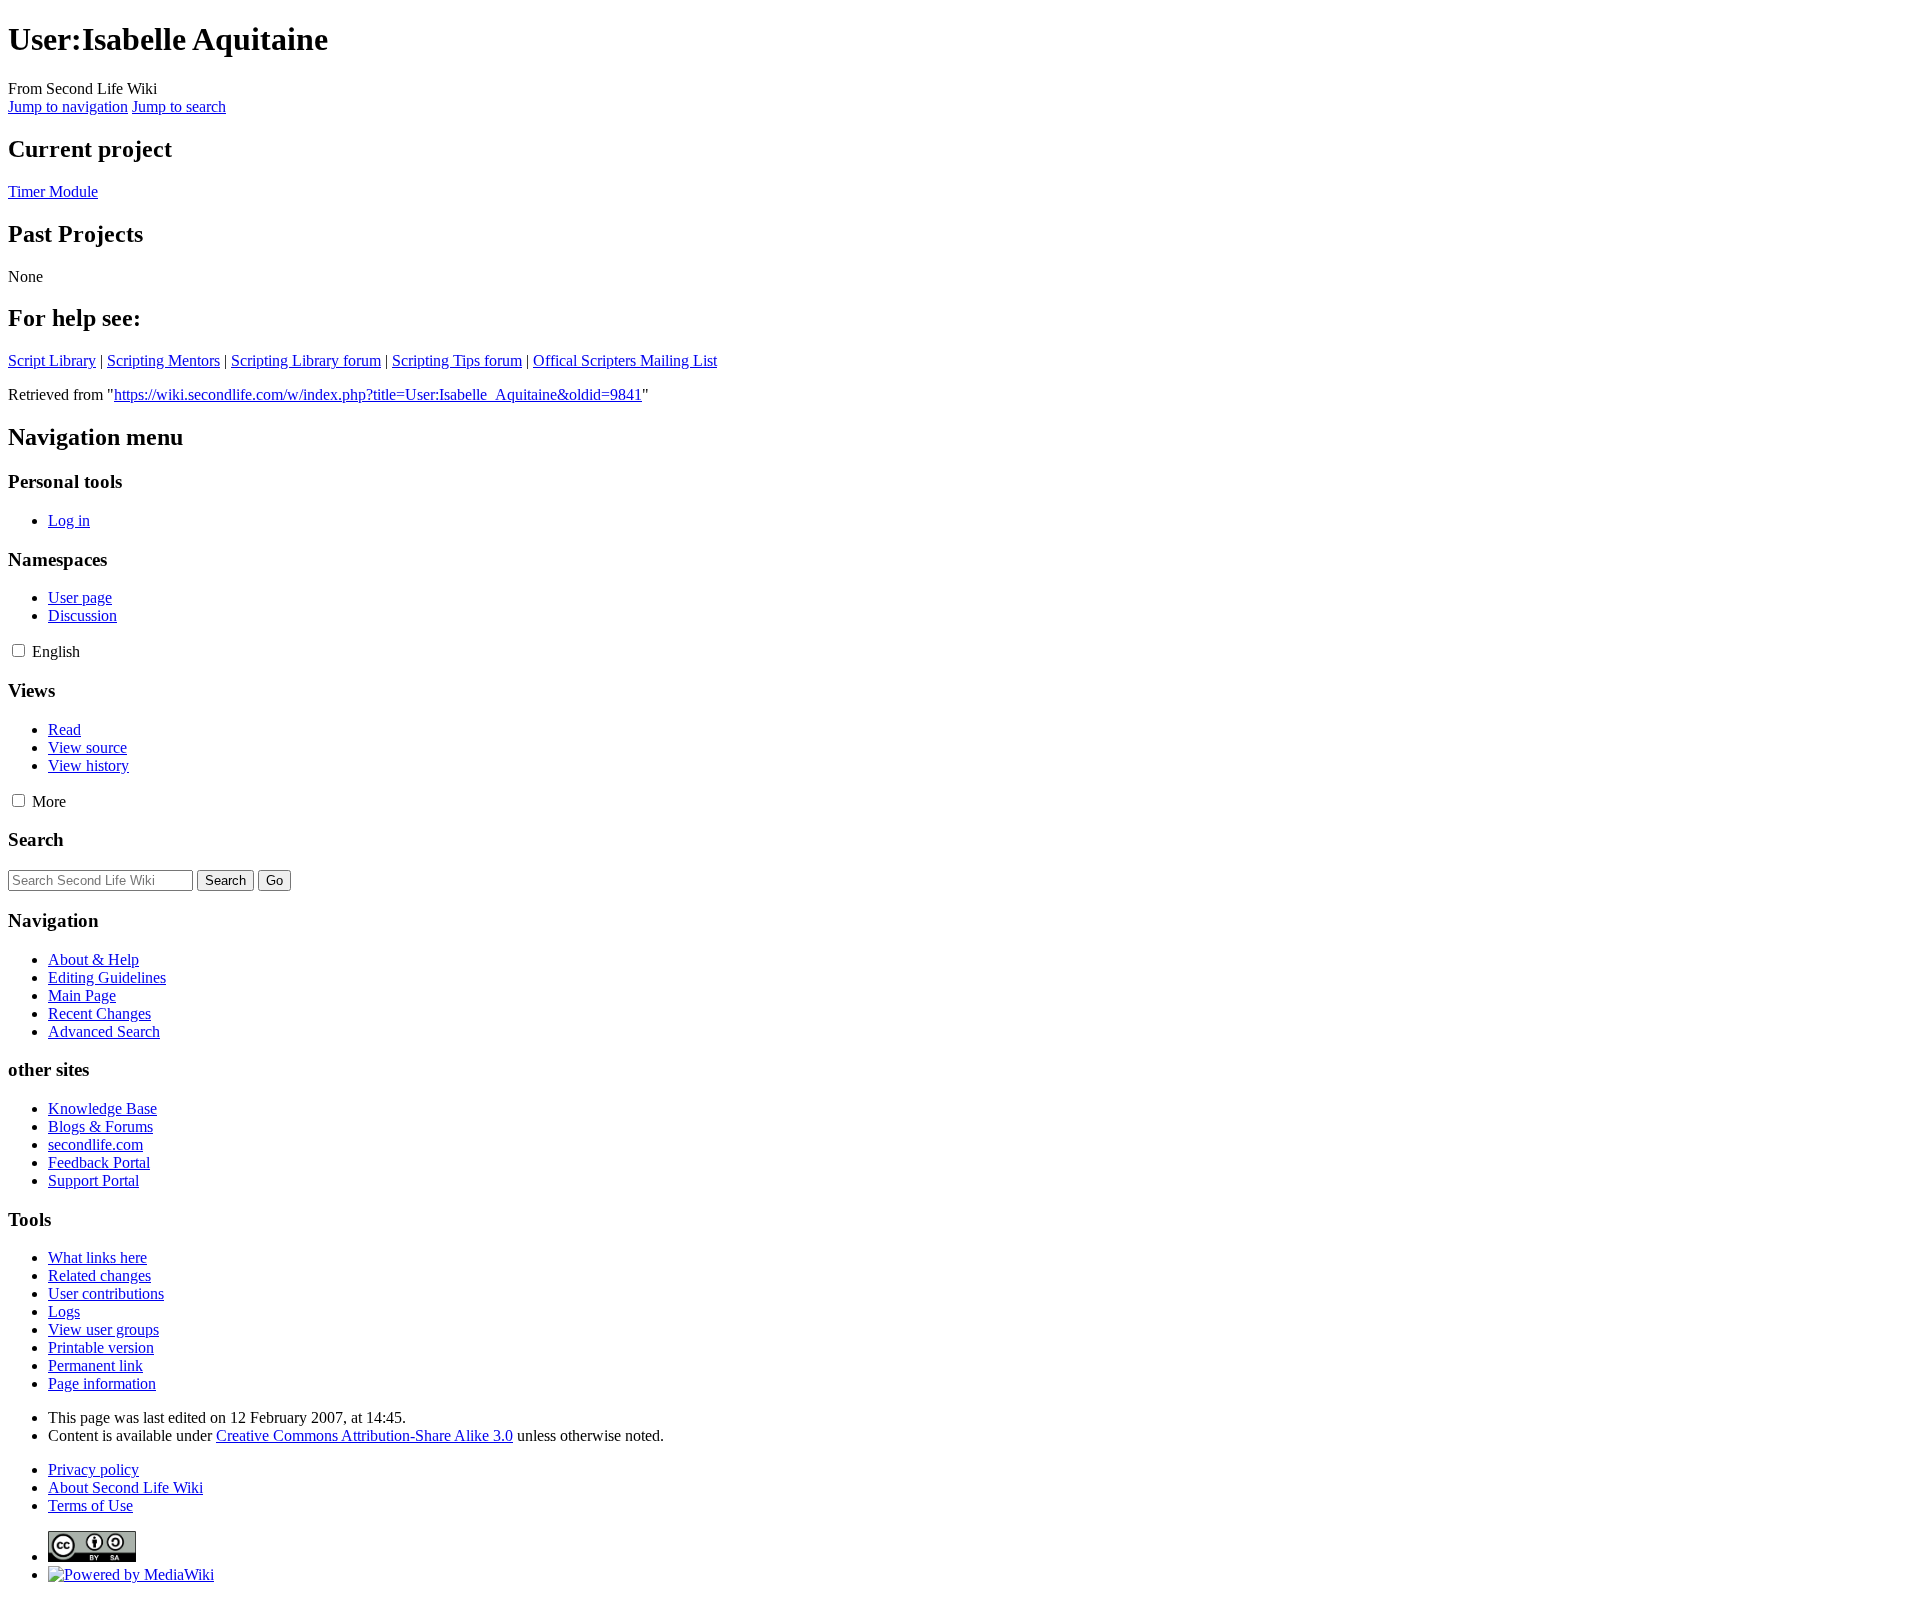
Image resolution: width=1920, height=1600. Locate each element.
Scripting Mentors (163, 360)
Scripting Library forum (306, 360)
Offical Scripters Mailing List (625, 360)
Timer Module (53, 191)
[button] (18, 650)
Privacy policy (93, 1469)
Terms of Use (90, 1505)
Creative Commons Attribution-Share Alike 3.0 (364, 1435)
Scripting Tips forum (457, 360)
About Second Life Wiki (125, 1487)
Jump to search (179, 106)
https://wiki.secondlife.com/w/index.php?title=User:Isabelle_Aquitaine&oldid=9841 (378, 394)
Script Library (52, 360)
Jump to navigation (68, 106)
